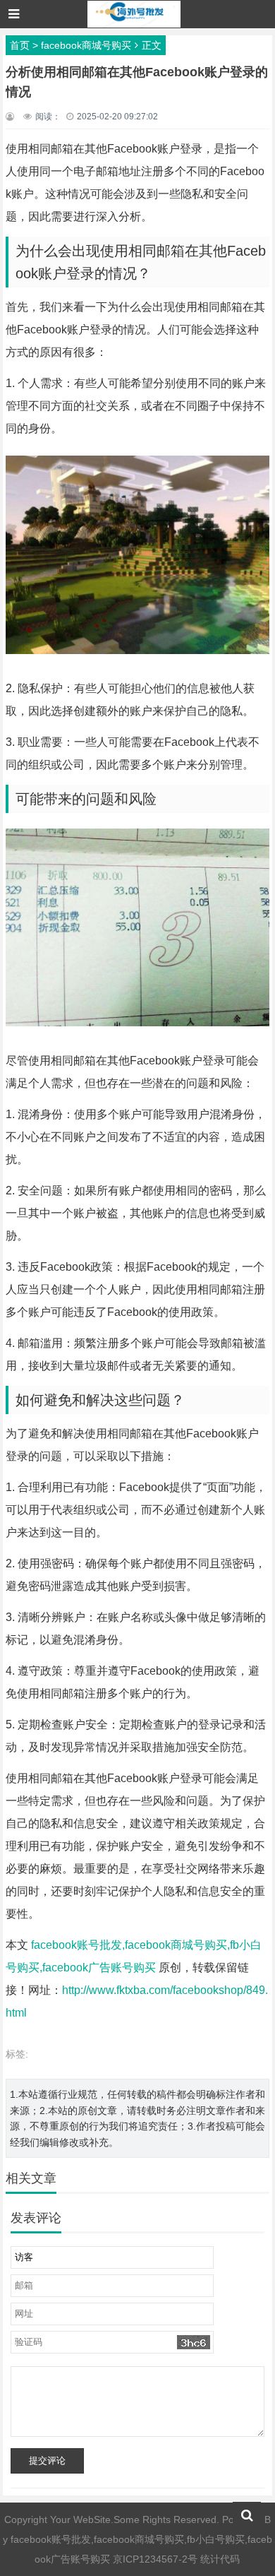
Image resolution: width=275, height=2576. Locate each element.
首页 (20, 45)
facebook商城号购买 (86, 45)
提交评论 (47, 2461)
